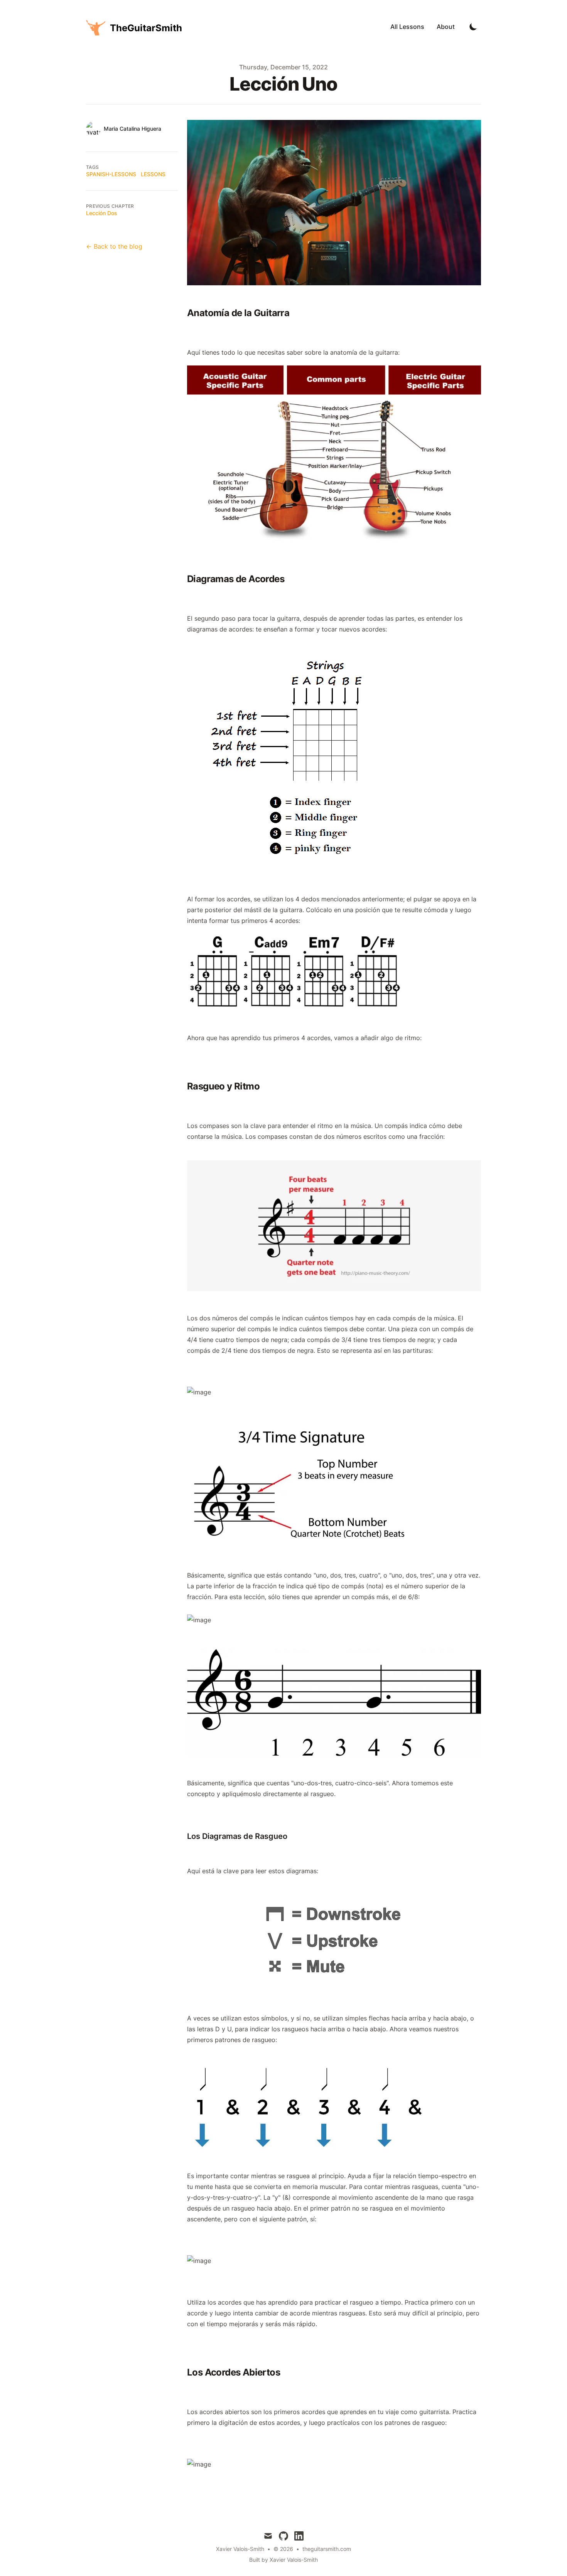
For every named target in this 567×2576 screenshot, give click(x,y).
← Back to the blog (114, 246)
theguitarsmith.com (327, 2549)
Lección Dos (102, 213)
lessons (153, 174)
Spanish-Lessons (111, 174)
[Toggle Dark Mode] (473, 27)
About (446, 27)
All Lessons (407, 27)
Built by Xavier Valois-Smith (283, 2560)
